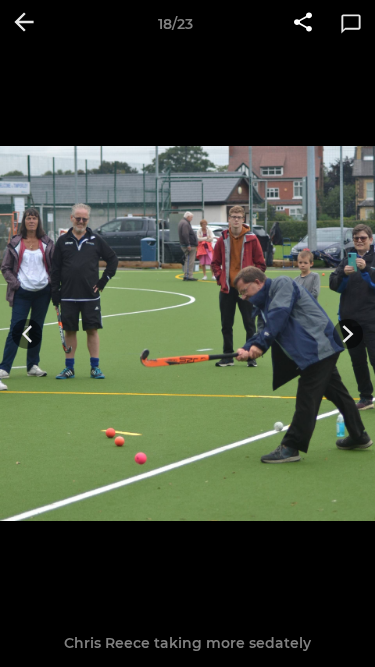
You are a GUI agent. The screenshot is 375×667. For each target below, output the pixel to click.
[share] (303, 24)
